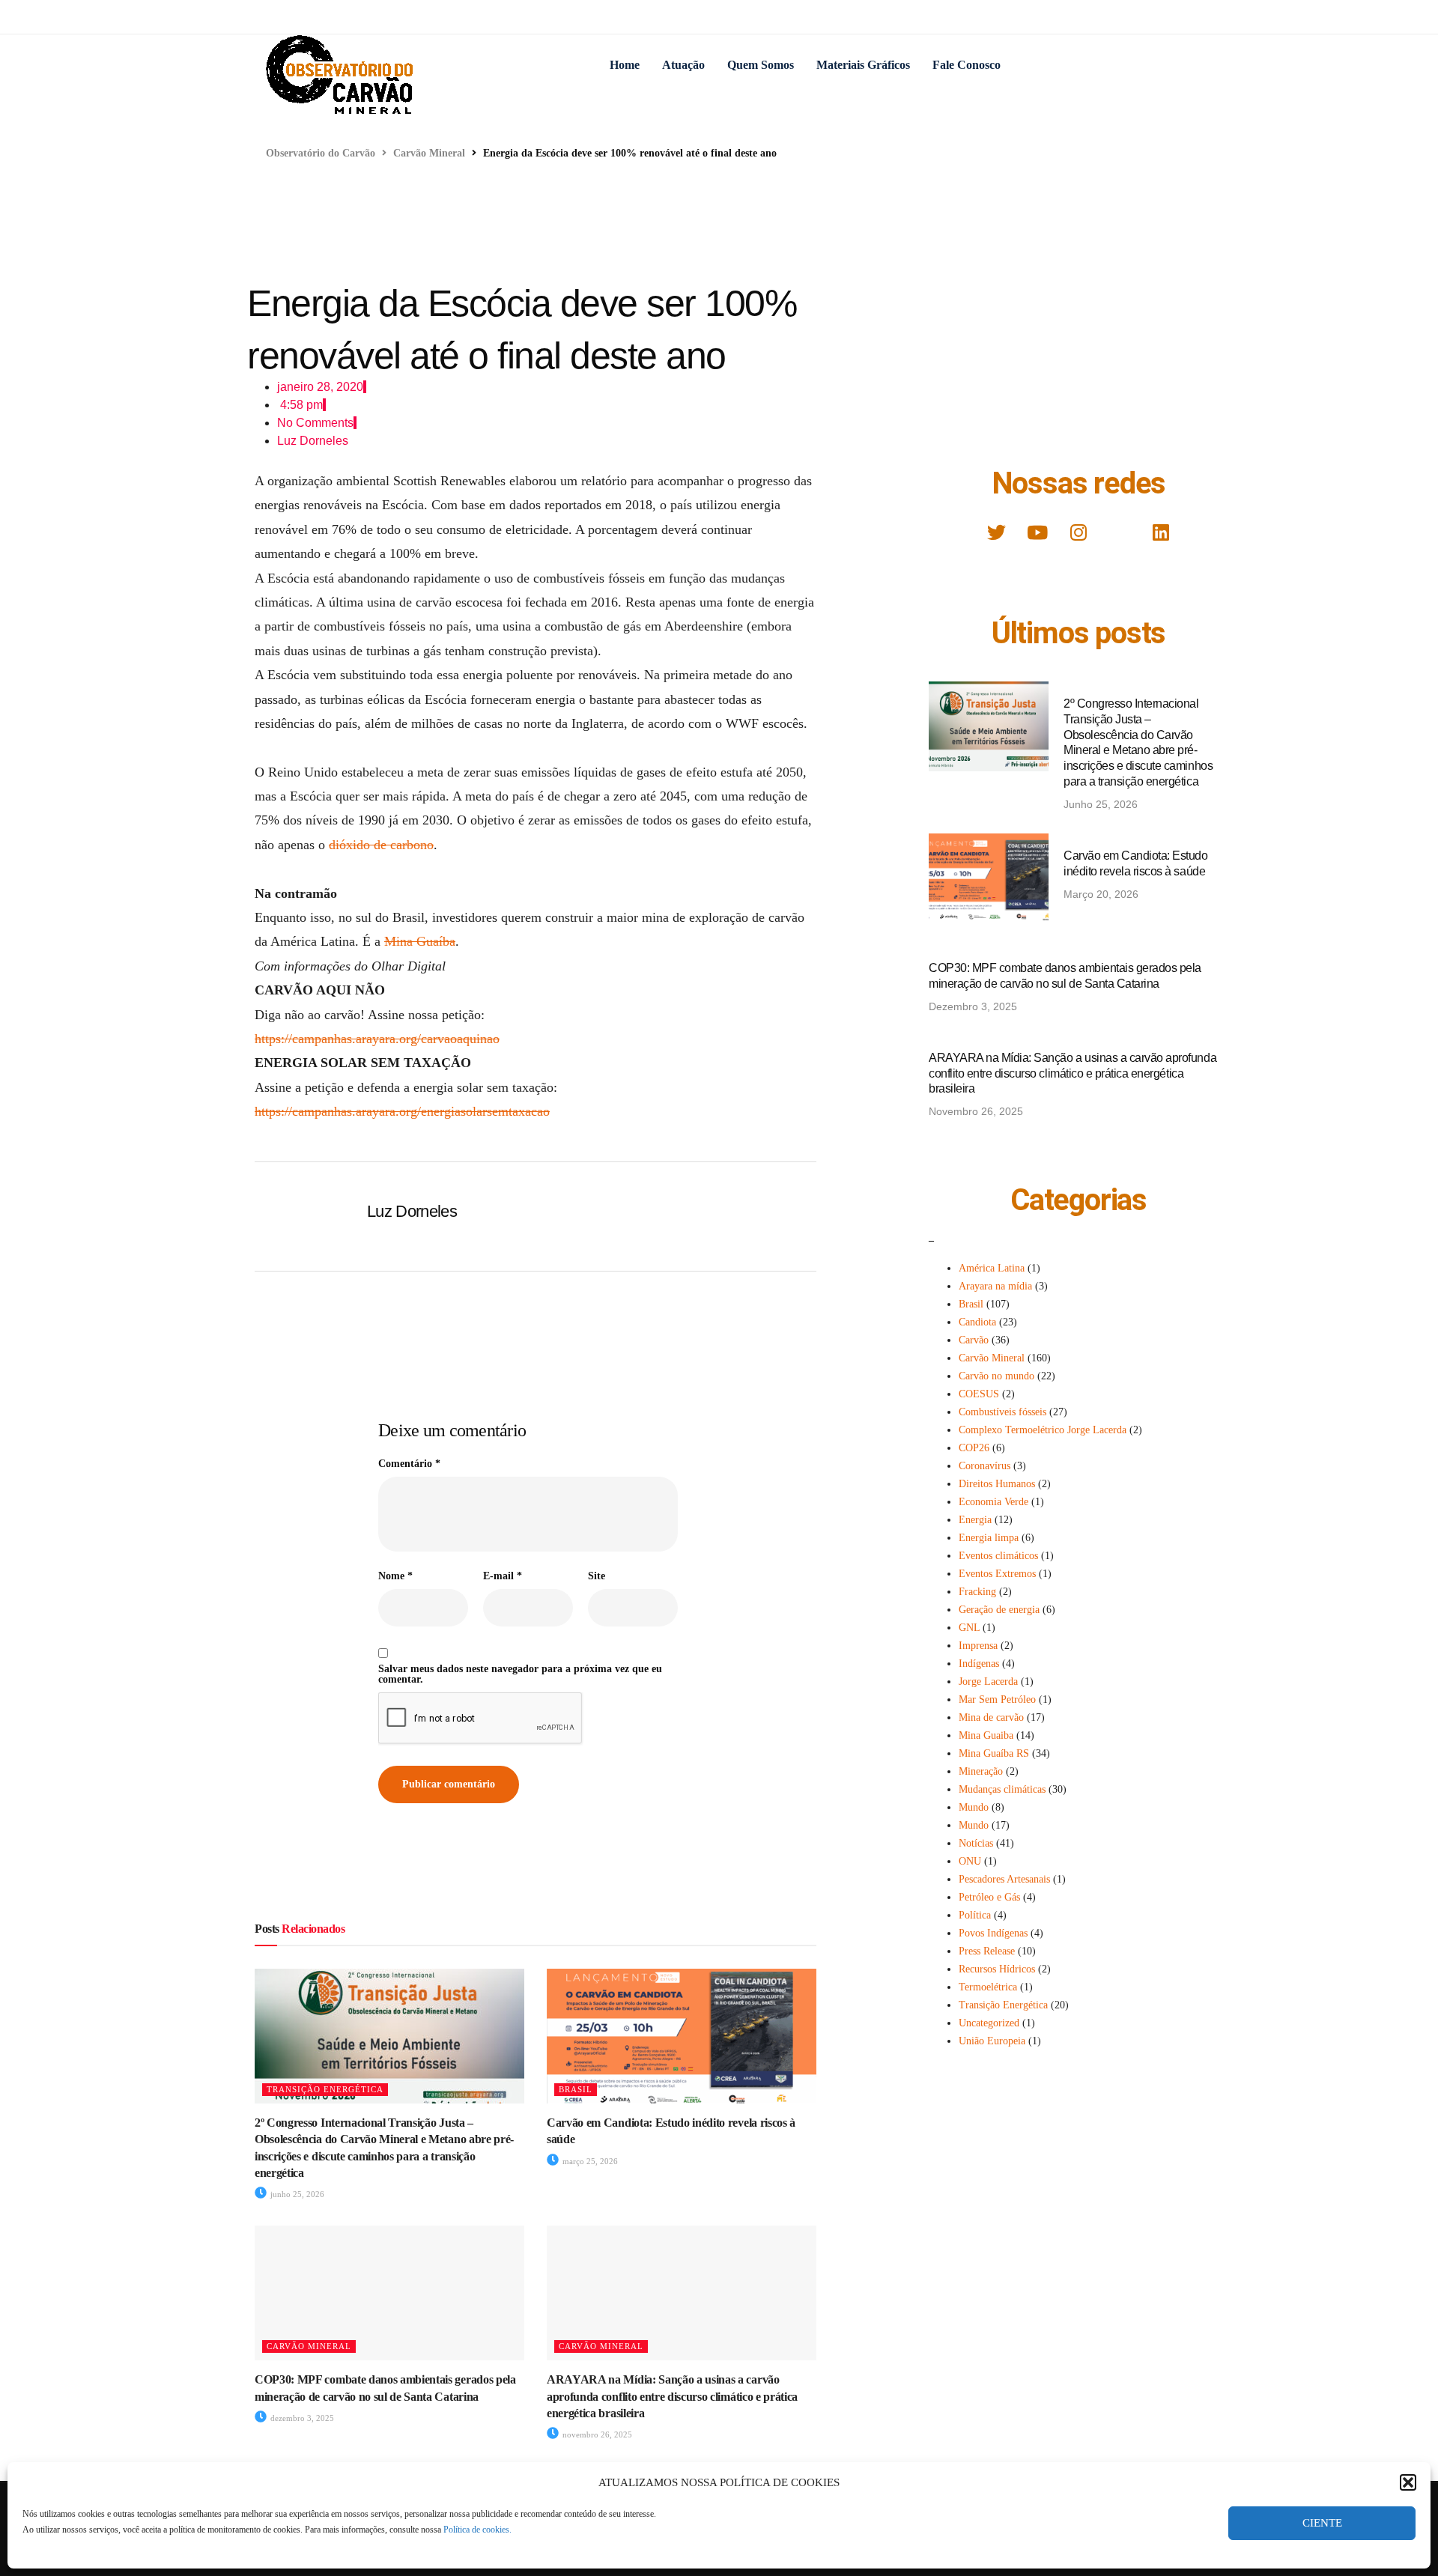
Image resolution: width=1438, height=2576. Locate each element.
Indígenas (979, 1664)
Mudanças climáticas (1002, 1789)
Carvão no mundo (996, 1376)
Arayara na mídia (995, 1286)
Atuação (683, 65)
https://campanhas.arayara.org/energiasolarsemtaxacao (402, 1111)
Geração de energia (999, 1610)
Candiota (977, 1322)
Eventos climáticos (998, 1556)
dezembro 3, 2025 (301, 2418)
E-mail (503, 1576)
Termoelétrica (988, 1987)
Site (597, 1576)
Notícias (976, 1843)
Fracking (977, 1592)
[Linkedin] (1161, 532)
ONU (970, 1861)
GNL (969, 1628)
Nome (395, 1576)
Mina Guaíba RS (994, 1753)
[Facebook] (1120, 532)
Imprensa (978, 1646)
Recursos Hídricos (997, 1969)
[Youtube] (1037, 532)
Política (975, 1915)
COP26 (974, 1448)
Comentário (409, 1464)
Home (625, 65)
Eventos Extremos (997, 1574)
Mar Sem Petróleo (997, 1699)
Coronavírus (985, 1466)
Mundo (974, 1807)
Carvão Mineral (309, 2346)
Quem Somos (761, 65)
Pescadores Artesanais (1004, 1879)
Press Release (987, 1951)
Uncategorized (989, 2023)
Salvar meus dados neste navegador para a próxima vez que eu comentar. (520, 1674)
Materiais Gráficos (863, 65)
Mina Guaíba (420, 941)
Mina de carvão (991, 1717)
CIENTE (1322, 2523)
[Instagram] (1078, 532)
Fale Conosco (967, 65)
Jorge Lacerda (988, 1682)
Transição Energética (325, 2089)
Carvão (974, 1340)
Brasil (576, 2089)
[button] (1408, 2482)
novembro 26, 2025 (596, 2434)
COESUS (979, 1394)
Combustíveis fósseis (1002, 1412)
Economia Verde (993, 1502)
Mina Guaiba (986, 1735)
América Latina (992, 1268)
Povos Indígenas (993, 1933)
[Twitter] (996, 532)
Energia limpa (989, 1538)
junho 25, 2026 (296, 2194)
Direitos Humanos (997, 1484)
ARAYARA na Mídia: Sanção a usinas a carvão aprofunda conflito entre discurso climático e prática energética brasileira (672, 2396)
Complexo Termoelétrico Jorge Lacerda (1043, 1430)
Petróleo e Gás (989, 1897)
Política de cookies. (477, 2530)
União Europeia (992, 2041)
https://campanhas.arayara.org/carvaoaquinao (377, 1039)
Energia (975, 1520)
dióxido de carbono (381, 845)
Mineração (981, 1771)
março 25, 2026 (589, 2161)
